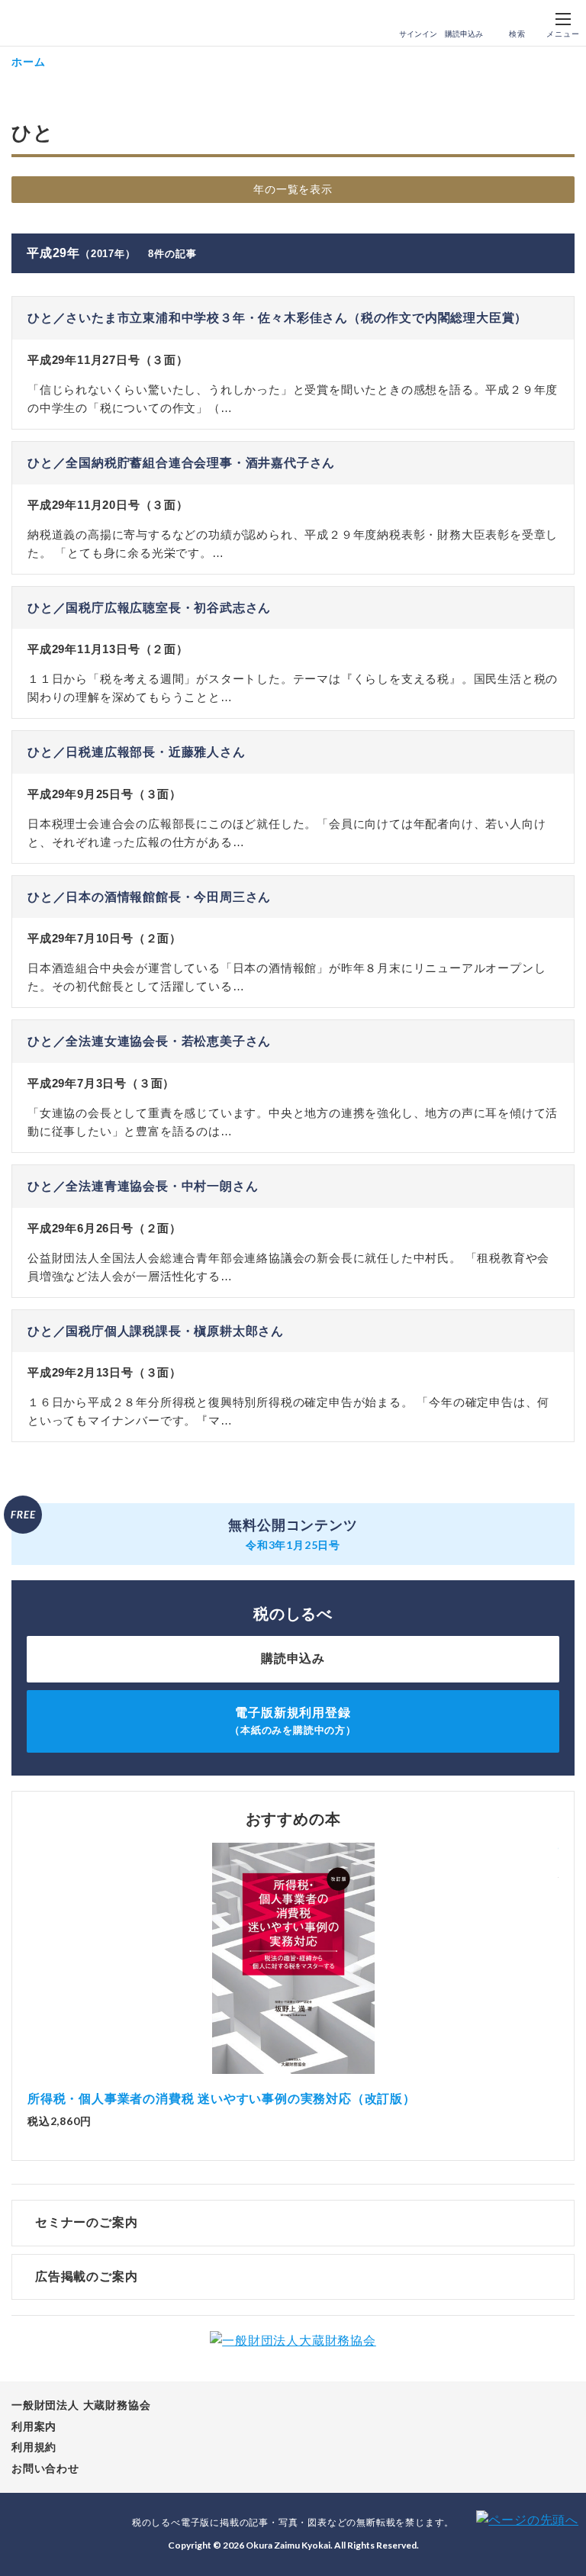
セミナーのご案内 (86, 2222)
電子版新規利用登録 (293, 1721)
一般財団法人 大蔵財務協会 (81, 2405)
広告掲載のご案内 (86, 2277)
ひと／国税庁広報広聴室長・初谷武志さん (149, 608)
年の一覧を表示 (293, 189)
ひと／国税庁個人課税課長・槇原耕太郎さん (156, 1331)
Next (559, 1962)
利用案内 (34, 2426)
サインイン (418, 34)
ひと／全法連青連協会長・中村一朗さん (143, 1186)
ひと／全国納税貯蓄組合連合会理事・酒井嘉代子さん (181, 463)
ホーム (28, 61)
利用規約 (34, 2447)
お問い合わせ (45, 2468)
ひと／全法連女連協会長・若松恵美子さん (149, 1041)
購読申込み (464, 34)
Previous (27, 1962)
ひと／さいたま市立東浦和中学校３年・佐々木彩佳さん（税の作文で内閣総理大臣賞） (277, 318)
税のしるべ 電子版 (45, 24)
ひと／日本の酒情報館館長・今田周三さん (149, 897)
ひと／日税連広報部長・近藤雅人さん (137, 752)
